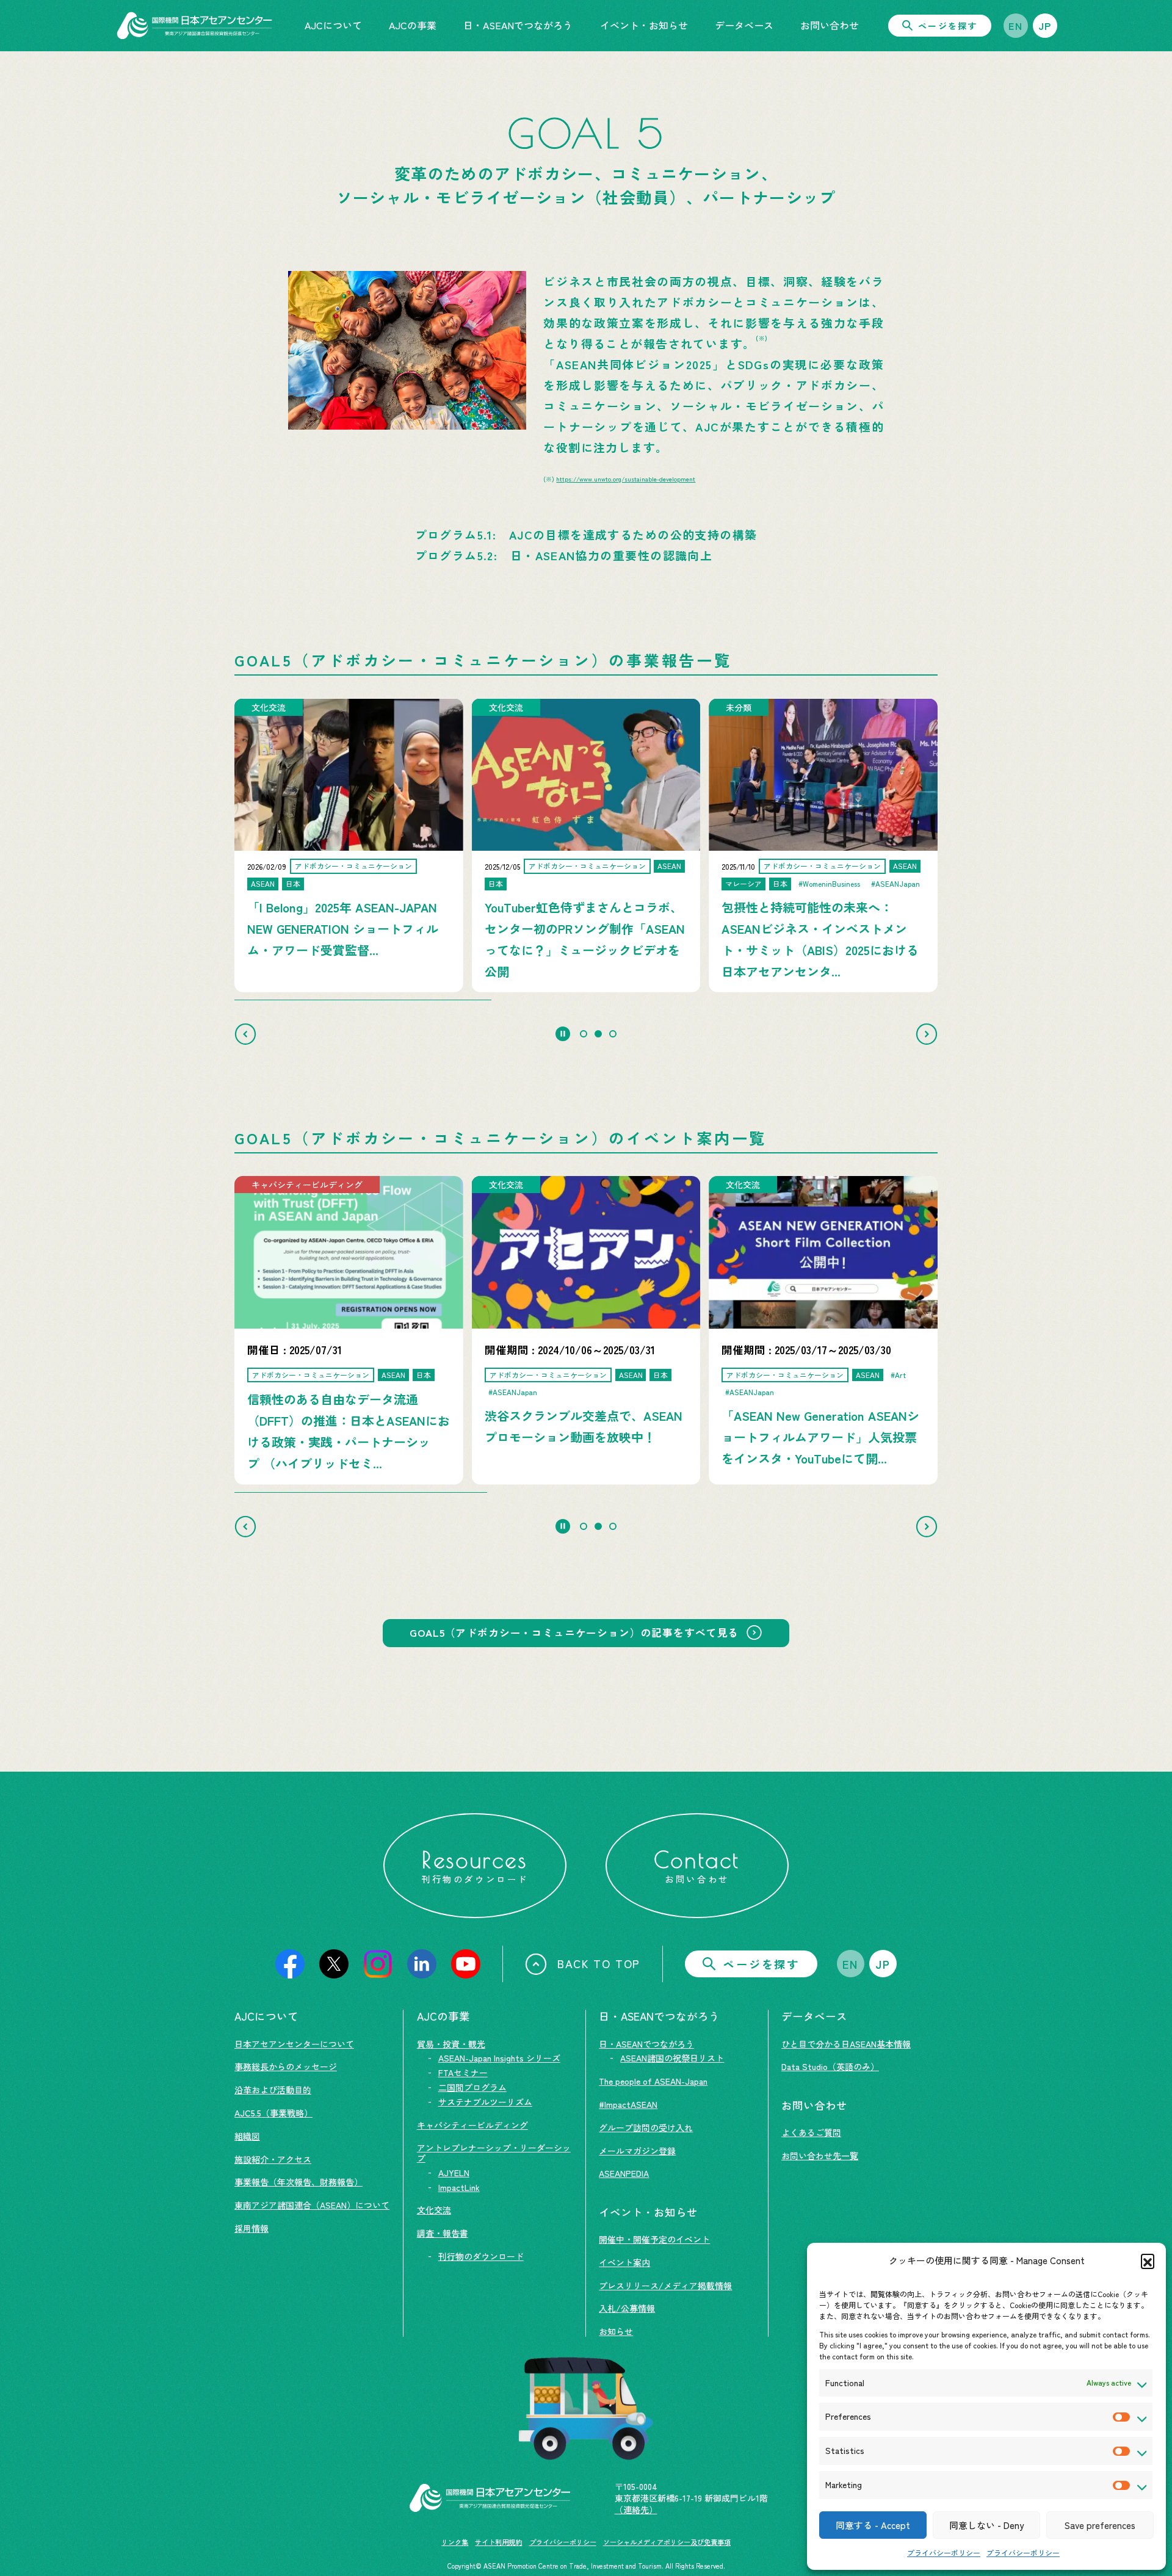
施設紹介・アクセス (273, 2159)
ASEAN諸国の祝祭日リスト (672, 2058)
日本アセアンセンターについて (294, 2044)
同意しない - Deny (986, 2525)
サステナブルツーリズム (485, 2102)
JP (1045, 26)
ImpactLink (459, 2187)
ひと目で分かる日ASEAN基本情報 (846, 2044)
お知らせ (616, 2331)
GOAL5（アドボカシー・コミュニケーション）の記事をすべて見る (574, 1633)
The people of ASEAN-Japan (653, 2081)
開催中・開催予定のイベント (654, 2239)
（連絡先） (636, 2509)
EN (1015, 26)
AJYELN (454, 2173)
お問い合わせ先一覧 (820, 2156)
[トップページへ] (194, 26)
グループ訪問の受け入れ (646, 2127)
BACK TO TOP (599, 1963)
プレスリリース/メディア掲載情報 (665, 2286)
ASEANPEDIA (624, 2173)
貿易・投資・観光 (451, 2044)
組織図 (247, 2136)
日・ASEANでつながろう (646, 2044)
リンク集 (455, 2542)
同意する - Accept (873, 2525)
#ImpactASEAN (628, 2104)
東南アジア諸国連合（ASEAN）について (312, 2205)
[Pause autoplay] (563, 1034)
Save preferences (1100, 2525)
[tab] (584, 1034)
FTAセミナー (463, 2073)
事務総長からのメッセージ (286, 2066)
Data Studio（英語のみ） (830, 2066)
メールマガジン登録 (637, 2151)
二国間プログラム (472, 2087)
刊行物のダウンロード (481, 2256)
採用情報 (251, 2228)
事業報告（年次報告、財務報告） (298, 2182)
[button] (1148, 2260)
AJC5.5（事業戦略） (273, 2113)
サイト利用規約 (498, 2542)
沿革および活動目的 (273, 2090)
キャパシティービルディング (472, 2125)
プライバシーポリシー (944, 2553)
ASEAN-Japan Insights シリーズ (499, 2058)
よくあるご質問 (811, 2132)
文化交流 (434, 2210)
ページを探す (948, 26)
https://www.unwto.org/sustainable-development (626, 479)
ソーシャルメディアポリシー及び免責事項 (667, 2542)
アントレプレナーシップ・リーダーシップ (494, 2153)
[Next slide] (927, 1034)
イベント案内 (624, 2262)
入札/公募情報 (627, 2308)
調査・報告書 (443, 2233)
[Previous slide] (245, 1034)
